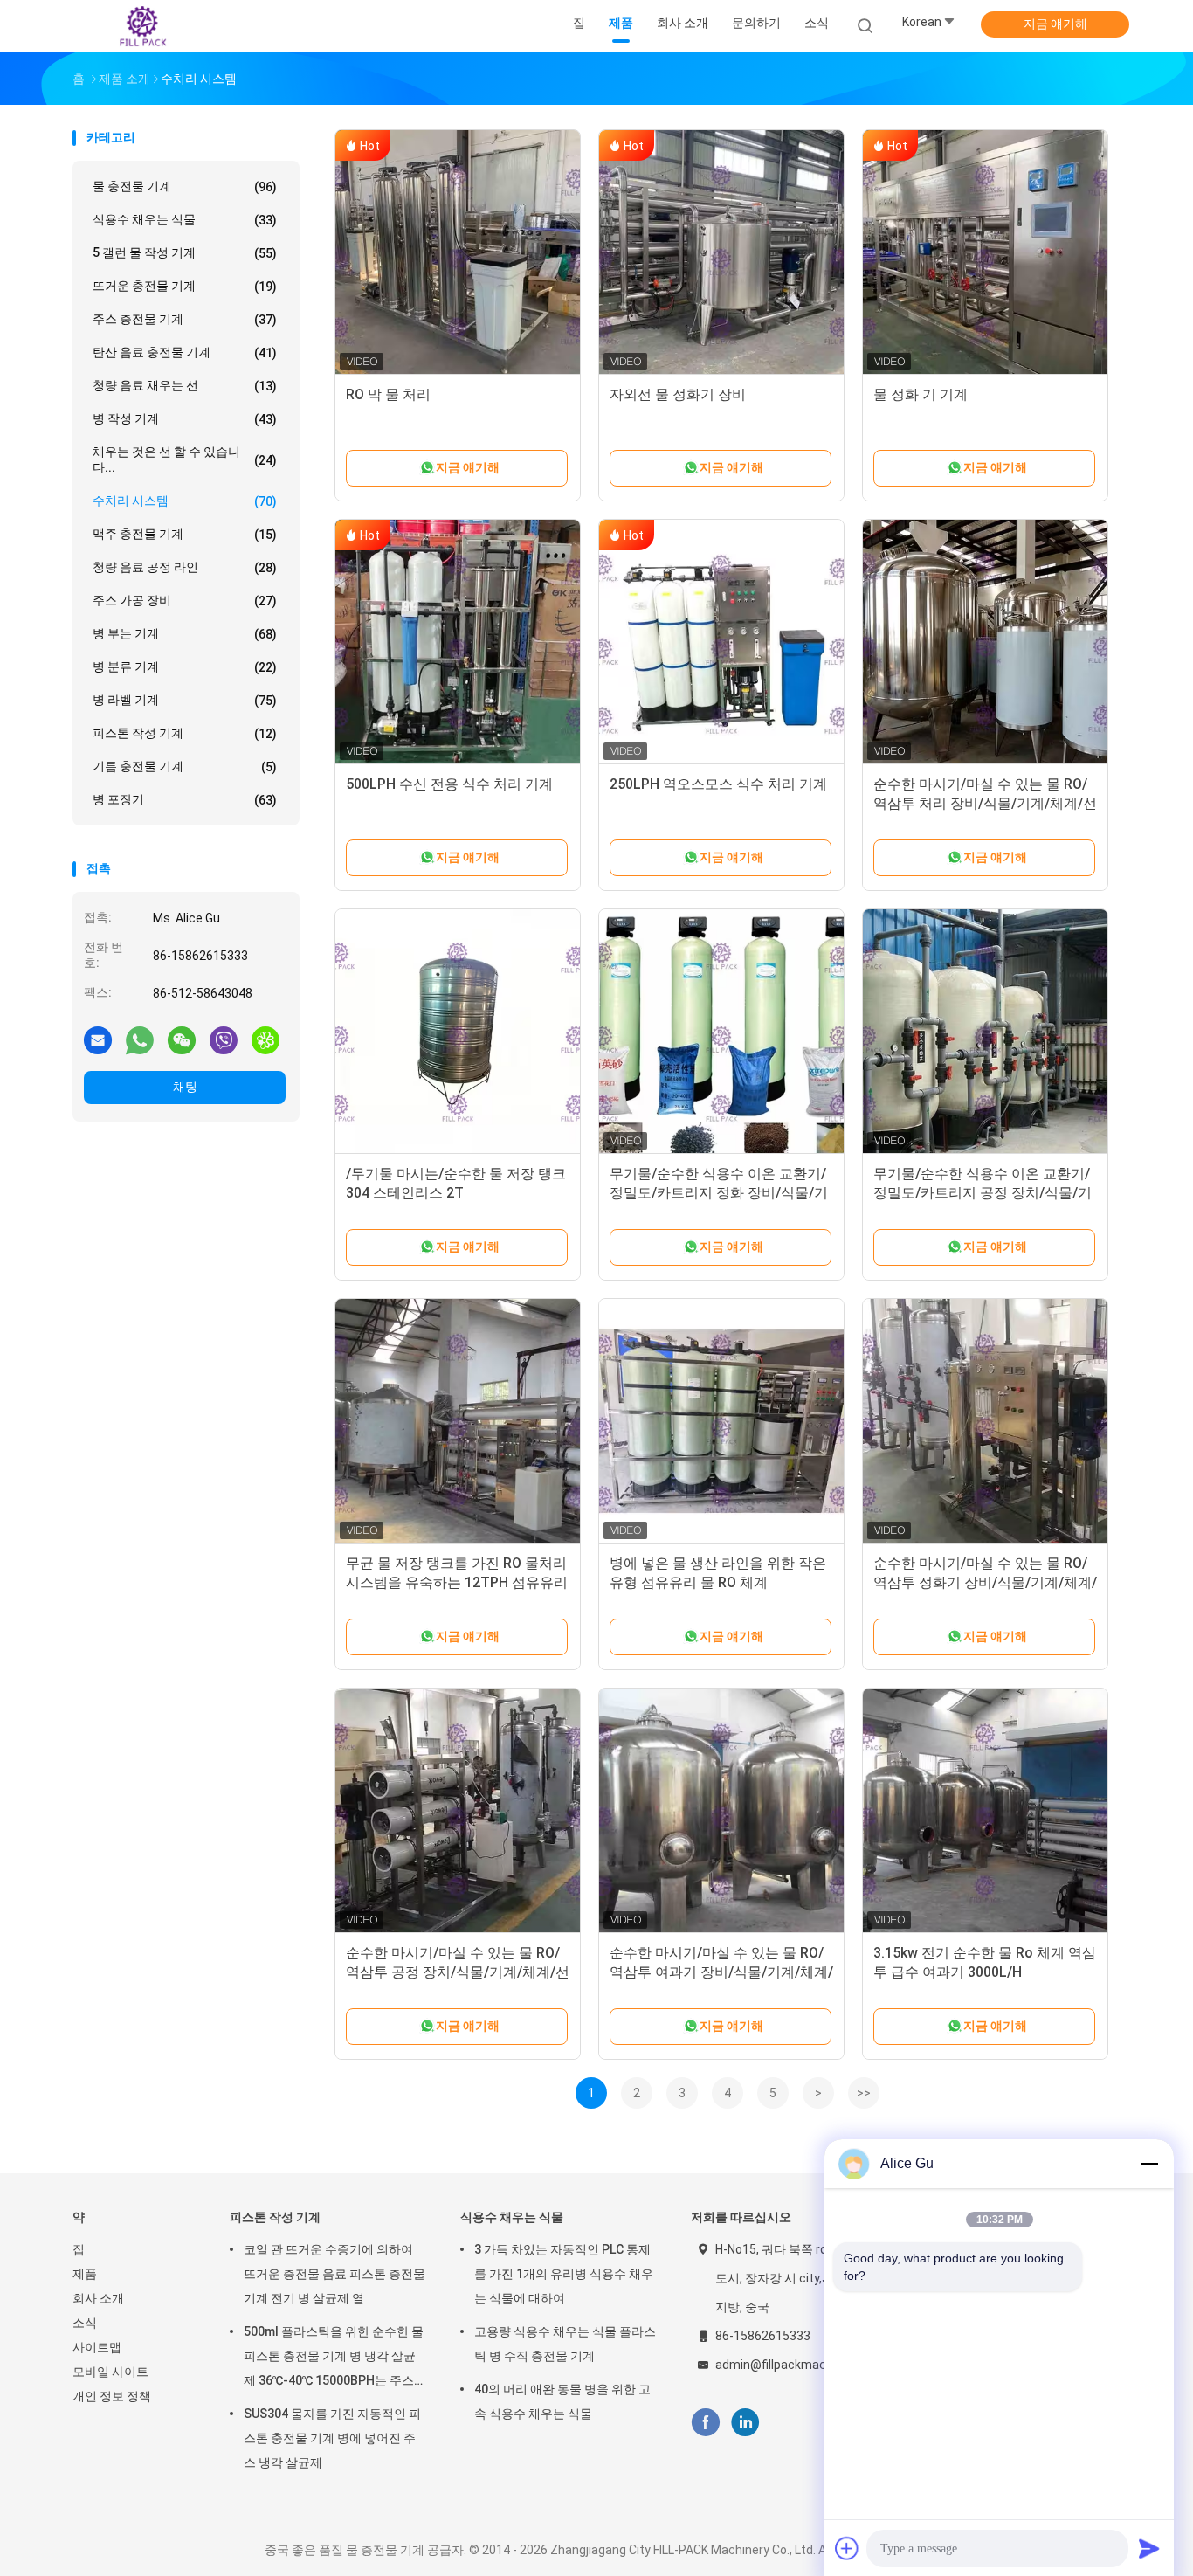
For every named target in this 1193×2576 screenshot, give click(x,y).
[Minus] (1149, 2164)
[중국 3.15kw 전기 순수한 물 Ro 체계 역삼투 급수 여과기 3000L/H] (985, 1811)
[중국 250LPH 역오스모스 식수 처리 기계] (721, 642)
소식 (85, 2323)
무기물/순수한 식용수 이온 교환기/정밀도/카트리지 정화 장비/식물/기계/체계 (719, 1193)
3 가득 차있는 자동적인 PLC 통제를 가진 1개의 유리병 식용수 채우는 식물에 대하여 (564, 2274)
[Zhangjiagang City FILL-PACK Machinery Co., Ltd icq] (265, 1039)
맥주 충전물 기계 (185, 534)
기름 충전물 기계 (185, 767)
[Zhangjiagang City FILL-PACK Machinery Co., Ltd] (141, 26)
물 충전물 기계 (185, 186)
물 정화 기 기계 (921, 394)
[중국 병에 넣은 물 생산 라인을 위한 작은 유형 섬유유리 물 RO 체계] (721, 1421)
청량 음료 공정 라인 (185, 567)
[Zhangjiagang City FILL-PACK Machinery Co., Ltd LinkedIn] (745, 2423)
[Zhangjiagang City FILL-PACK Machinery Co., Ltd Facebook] (705, 2423)
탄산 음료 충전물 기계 (185, 352)
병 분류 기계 (185, 667)
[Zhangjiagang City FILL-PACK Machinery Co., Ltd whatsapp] (140, 1039)
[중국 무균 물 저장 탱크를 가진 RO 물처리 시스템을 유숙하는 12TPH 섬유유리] (458, 1421)
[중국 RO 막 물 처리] (458, 252)
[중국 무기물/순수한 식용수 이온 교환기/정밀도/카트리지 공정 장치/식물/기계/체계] (985, 1032)
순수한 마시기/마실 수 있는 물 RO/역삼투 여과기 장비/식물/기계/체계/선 (721, 1972)
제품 (85, 2274)
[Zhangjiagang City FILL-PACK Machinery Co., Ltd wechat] (182, 1039)
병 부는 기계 (185, 634)
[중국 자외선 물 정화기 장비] (721, 252)
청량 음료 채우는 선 (185, 386)
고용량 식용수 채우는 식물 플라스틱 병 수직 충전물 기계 (565, 2344)
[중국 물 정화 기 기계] (985, 252)
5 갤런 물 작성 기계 (185, 253)
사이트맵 (97, 2347)
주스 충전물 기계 (185, 319)
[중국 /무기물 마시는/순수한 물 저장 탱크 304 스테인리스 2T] (458, 1032)
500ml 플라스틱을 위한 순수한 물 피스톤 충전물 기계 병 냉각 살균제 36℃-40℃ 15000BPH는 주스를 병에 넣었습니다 (334, 2358)
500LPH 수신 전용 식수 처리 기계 (449, 784)
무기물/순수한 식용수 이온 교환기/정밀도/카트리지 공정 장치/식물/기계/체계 (983, 1193)
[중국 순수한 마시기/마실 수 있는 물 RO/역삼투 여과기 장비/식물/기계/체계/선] (721, 1811)
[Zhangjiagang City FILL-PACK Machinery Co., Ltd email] (98, 1039)
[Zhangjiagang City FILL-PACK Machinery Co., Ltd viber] (224, 1039)
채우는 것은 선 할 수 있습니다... (185, 459)
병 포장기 (185, 800)
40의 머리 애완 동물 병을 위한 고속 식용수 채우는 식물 (562, 2401)
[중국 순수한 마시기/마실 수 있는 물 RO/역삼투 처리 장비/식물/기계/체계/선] (985, 642)
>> (864, 2093)
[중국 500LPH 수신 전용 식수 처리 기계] (458, 642)
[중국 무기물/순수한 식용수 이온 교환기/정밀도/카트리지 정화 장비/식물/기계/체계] (721, 1032)
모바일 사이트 (110, 2372)
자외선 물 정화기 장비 (678, 394)
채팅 (185, 1087)
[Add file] (847, 2548)
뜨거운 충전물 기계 (185, 286)
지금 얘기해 (1055, 24)
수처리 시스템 (185, 501)
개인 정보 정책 (112, 2396)
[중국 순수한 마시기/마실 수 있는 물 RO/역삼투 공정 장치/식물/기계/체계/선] (458, 1811)
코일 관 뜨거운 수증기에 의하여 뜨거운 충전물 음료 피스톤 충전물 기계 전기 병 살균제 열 (334, 2274)
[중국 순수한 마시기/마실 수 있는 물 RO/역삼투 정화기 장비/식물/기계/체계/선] (985, 1421)
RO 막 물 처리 (388, 394)
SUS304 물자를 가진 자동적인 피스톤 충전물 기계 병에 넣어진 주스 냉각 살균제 (332, 2438)
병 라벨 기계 (185, 700)
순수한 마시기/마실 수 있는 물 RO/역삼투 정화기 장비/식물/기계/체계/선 (985, 1582)
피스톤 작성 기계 (185, 733)
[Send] (1149, 2548)
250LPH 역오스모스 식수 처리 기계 (718, 784)
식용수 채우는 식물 (185, 220)
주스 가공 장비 (185, 601)
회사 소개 (98, 2298)
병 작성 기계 (185, 419)
